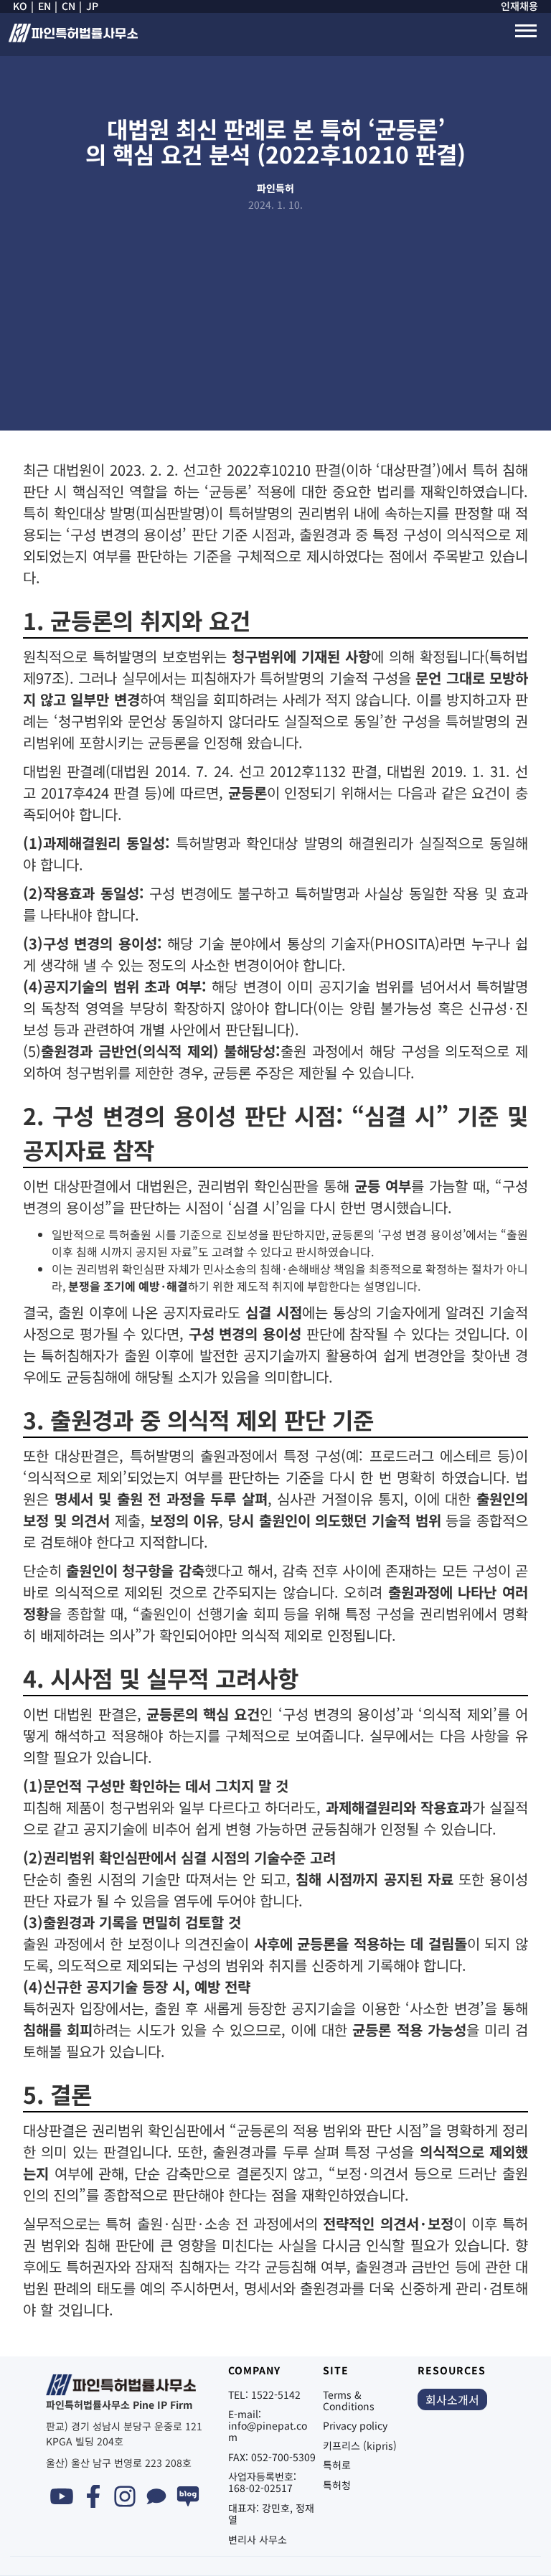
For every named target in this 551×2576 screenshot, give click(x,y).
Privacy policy (355, 2425)
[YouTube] (62, 2496)
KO (20, 6)
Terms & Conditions (349, 2400)
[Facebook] (93, 2496)
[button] (526, 31)
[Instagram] (125, 2496)
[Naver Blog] (188, 2496)
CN (69, 6)
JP (92, 6)
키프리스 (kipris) (360, 2445)
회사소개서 (452, 2399)
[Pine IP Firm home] (72, 38)
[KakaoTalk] (156, 2496)
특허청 (337, 2485)
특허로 (337, 2465)
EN (44, 6)
